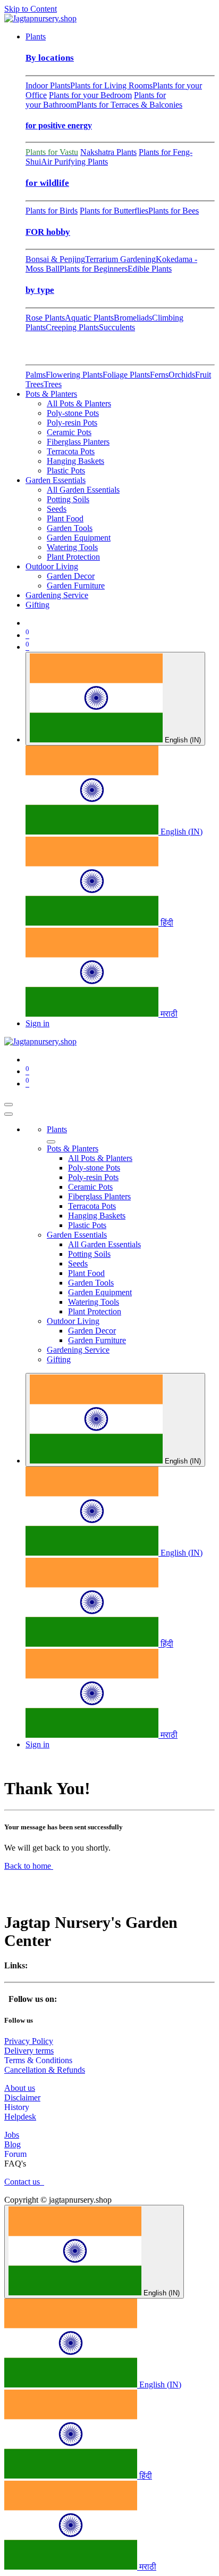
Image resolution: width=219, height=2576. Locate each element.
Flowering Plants (74, 375)
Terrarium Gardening (120, 259)
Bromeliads (133, 318)
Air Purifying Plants (74, 162)
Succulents (117, 327)
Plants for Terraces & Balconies (129, 105)
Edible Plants (150, 269)
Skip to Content (31, 9)
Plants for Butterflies (114, 211)
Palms (36, 375)
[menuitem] (36, 36)
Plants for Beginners (94, 269)
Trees (53, 384)
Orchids (182, 375)
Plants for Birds (52, 211)
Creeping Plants (72, 327)
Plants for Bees (174, 211)
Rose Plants (45, 318)
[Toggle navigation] (9, 1105)
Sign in (37, 1023)
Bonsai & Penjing (55, 259)
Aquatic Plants (89, 318)
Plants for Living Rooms (111, 85)
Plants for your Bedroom (90, 95)
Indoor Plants (48, 85)
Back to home (29, 1866)
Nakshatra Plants (108, 152)
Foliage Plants (126, 375)
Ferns (159, 375)
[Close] (9, 1114)
